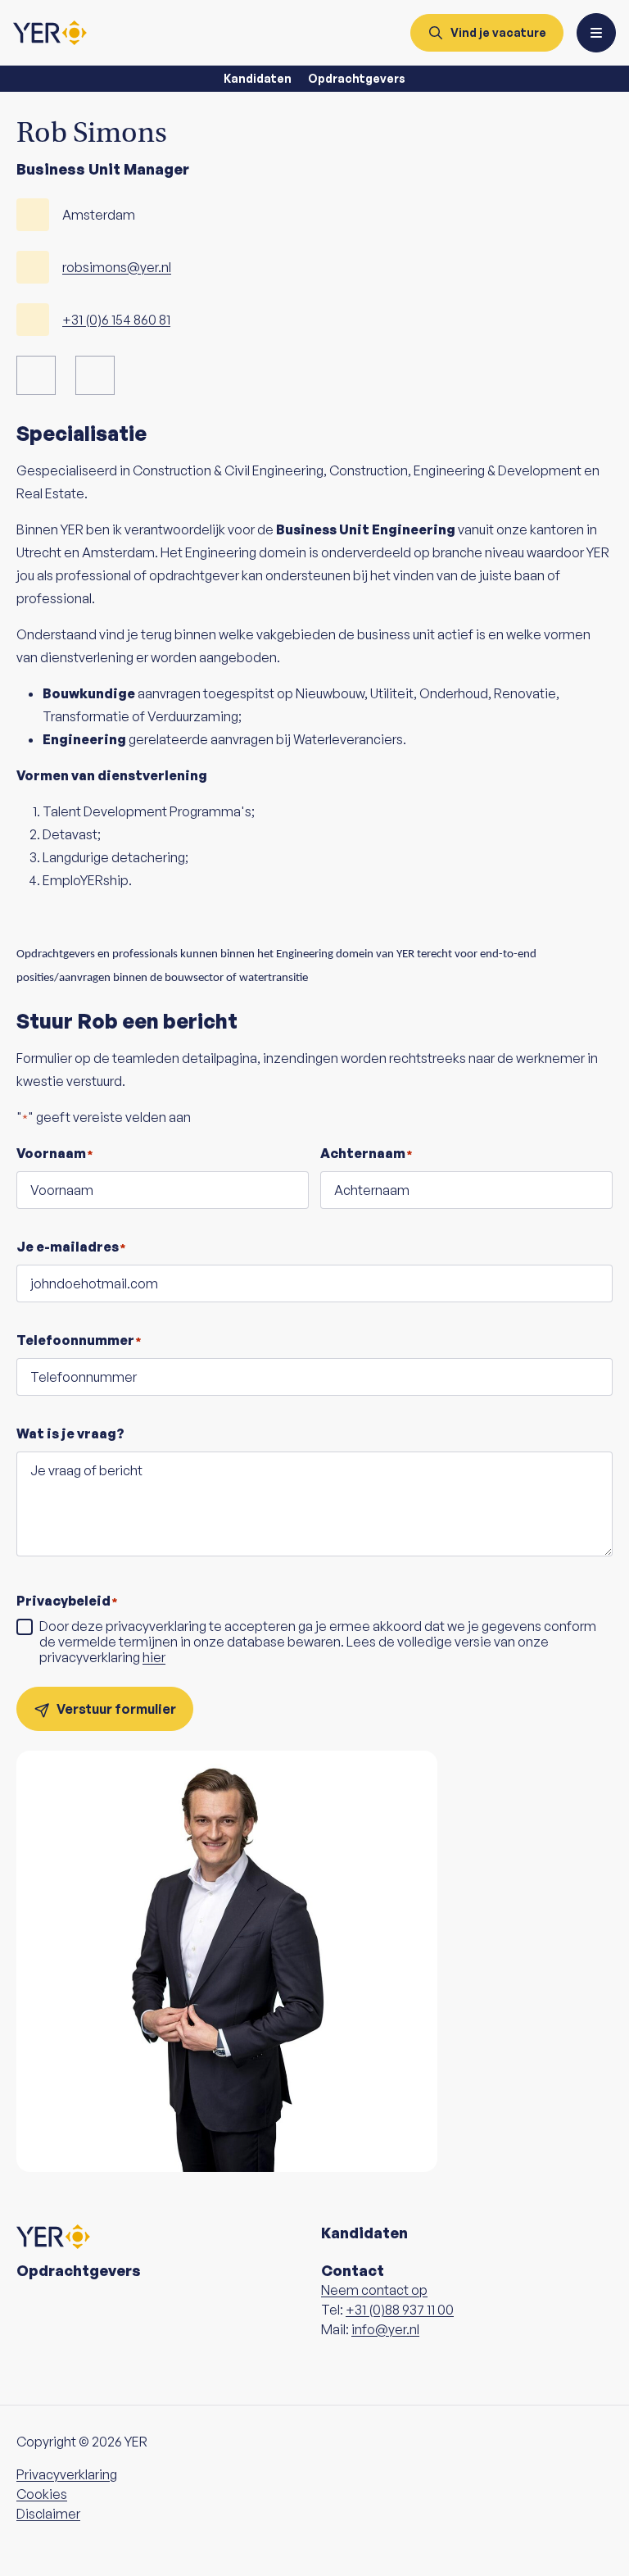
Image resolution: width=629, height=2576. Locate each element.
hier (154, 1657)
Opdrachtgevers (357, 78)
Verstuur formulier (116, 1709)
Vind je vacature (498, 32)
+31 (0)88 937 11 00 (400, 2310)
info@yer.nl (385, 2329)
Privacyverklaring (67, 2474)
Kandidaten (258, 78)
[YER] (50, 33)
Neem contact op (374, 2290)
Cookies (42, 2494)
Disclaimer (48, 2514)
